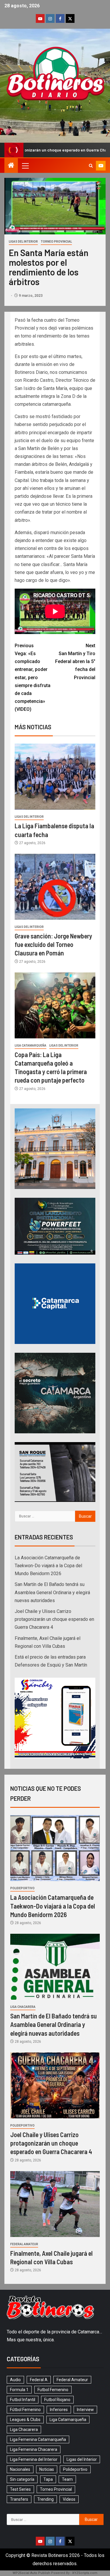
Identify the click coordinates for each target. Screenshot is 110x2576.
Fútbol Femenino (25, 2410)
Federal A (39, 2380)
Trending (45, 2499)
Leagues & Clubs (25, 2420)
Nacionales (20, 2469)
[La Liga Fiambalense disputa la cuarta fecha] (55, 777)
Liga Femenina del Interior (34, 2459)
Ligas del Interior (23, 242)
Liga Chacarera (23, 2007)
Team (67, 2479)
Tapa (48, 2479)
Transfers (19, 2499)
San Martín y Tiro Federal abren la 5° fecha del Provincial (75, 662)
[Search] (91, 166)
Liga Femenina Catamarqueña (38, 2439)
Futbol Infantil (23, 2400)
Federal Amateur (24, 2244)
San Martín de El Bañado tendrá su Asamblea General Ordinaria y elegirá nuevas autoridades (52, 1592)
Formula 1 (19, 2390)
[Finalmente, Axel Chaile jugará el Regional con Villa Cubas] (55, 2204)
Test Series (20, 2489)
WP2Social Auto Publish (31, 2573)
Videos (69, 2499)
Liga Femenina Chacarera (34, 2449)
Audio (15, 2380)
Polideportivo (22, 1888)
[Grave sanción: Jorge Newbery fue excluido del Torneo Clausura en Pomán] (55, 887)
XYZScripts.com (85, 2573)
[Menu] (25, 166)
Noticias (47, 2469)
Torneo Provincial (56, 242)
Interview (85, 2410)
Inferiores (59, 2410)
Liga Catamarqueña (31, 1046)
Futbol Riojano (57, 2400)
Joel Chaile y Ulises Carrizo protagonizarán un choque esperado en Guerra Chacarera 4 (54, 1619)
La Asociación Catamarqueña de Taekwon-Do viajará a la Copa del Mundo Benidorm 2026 (48, 1566)
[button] (25, 166)
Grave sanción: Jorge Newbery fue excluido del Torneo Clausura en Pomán (53, 944)
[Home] (11, 166)
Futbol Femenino (53, 2390)
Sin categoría (22, 2479)
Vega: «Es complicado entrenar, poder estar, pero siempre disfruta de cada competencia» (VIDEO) (33, 678)
